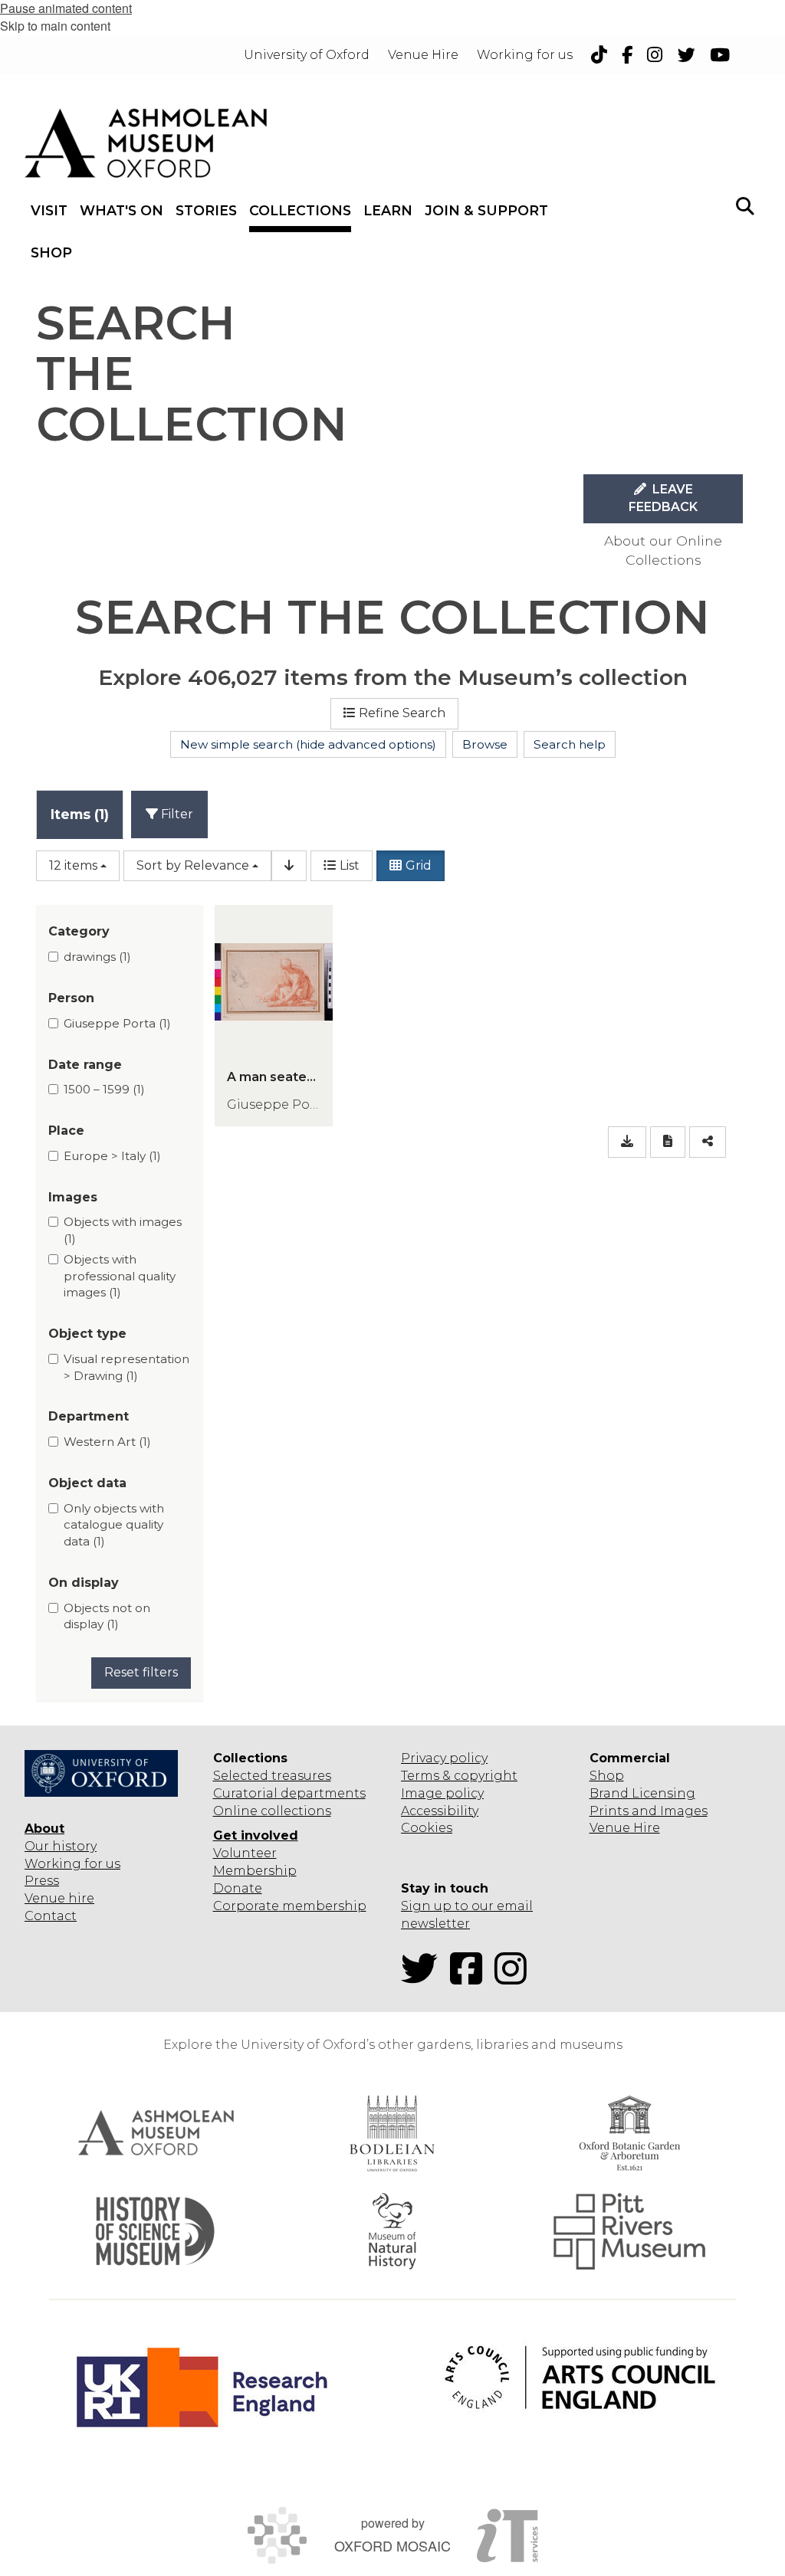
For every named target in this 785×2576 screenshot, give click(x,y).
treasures (300, 1776)
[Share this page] (708, 1142)
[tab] (80, 814)
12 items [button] (73, 865)
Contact (51, 1916)
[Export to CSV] (627, 1142)
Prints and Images (649, 1811)
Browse (485, 744)
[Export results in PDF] (668, 1142)
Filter (176, 814)
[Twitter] (424, 1978)
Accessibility (440, 1811)
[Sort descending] (289, 866)
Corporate (246, 1906)
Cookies (427, 1828)
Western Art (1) (107, 1442)
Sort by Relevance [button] (193, 865)
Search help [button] (570, 744)
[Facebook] (471, 1978)
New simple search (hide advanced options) (308, 744)
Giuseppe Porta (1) (117, 1023)
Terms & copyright (459, 1776)
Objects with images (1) (123, 1230)
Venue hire (59, 1898)
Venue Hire (625, 1828)
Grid (419, 865)
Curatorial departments (289, 1793)
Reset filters (141, 1672)
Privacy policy (444, 1758)
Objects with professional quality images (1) (120, 1276)
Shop (607, 1776)
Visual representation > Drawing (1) (126, 1367)
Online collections (272, 1811)
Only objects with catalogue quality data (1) (114, 1525)
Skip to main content (55, 26)
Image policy (442, 1793)
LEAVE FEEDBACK (663, 498)
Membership (255, 1871)
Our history (61, 1846)
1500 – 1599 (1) (104, 1089)
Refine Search (402, 713)
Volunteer (245, 1853)
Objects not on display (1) (107, 1616)
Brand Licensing (642, 1793)
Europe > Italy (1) (112, 1156)
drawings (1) (97, 957)
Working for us (72, 1864)
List (350, 865)
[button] (745, 205)
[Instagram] (515, 1978)
